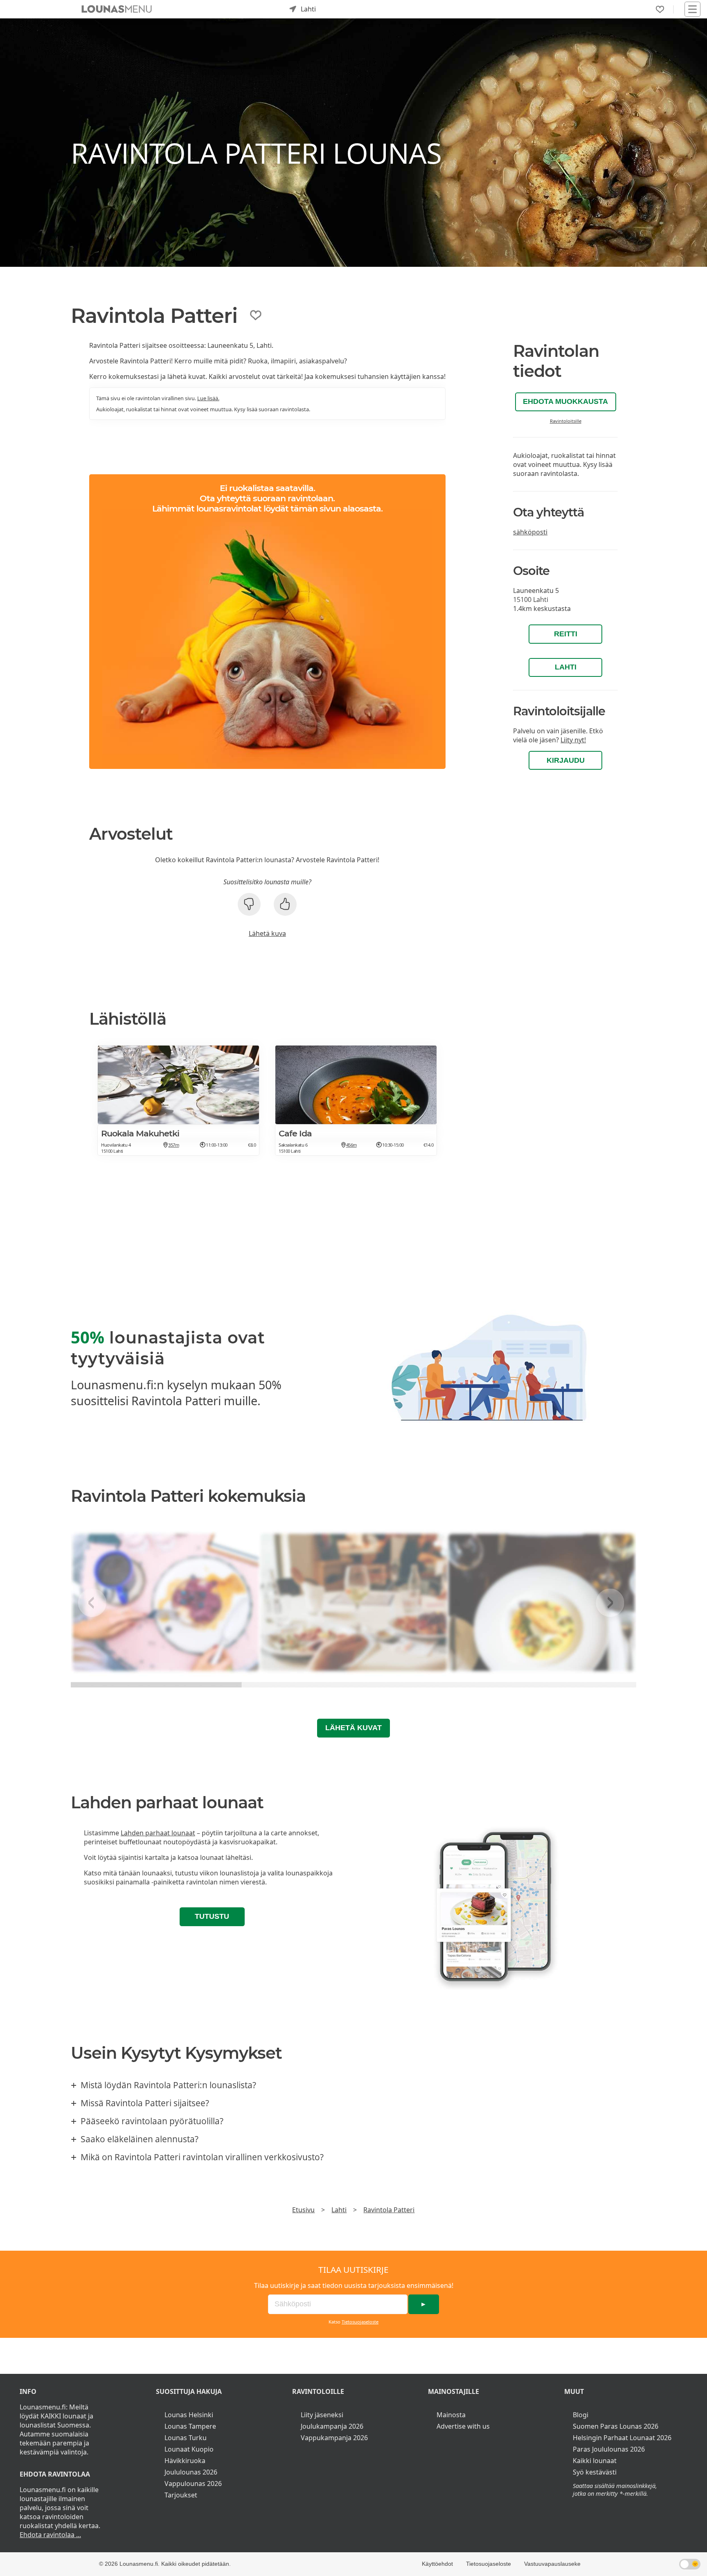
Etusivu (303, 2210)
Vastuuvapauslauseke (552, 2564)
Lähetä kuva (267, 933)
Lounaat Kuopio (189, 2449)
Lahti (566, 667)
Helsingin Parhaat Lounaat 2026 (622, 2438)
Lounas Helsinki (189, 2415)
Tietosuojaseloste (360, 2322)
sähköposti (530, 532)
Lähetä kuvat (353, 1728)
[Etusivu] (117, 9)
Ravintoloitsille (566, 421)
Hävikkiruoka (185, 2461)
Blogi (581, 2415)
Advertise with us (463, 2426)
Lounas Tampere (190, 2426)
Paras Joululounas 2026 (609, 2449)
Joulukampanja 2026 (332, 2426)
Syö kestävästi (595, 2472)
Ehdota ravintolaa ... (50, 2535)
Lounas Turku (186, 2438)
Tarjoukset (181, 2495)
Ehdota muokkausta (565, 401)
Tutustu (212, 1916)
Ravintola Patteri (389, 2210)
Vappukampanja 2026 (334, 2438)
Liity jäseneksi (322, 2415)
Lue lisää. (208, 398)
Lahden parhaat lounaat (158, 1833)
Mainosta (451, 2415)
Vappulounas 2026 (193, 2484)
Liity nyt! (573, 740)
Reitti (566, 634)
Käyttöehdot (437, 2564)
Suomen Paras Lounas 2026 (616, 2426)
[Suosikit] (660, 9)
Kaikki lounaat (595, 2461)
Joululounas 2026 (191, 2472)
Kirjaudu (566, 760)
